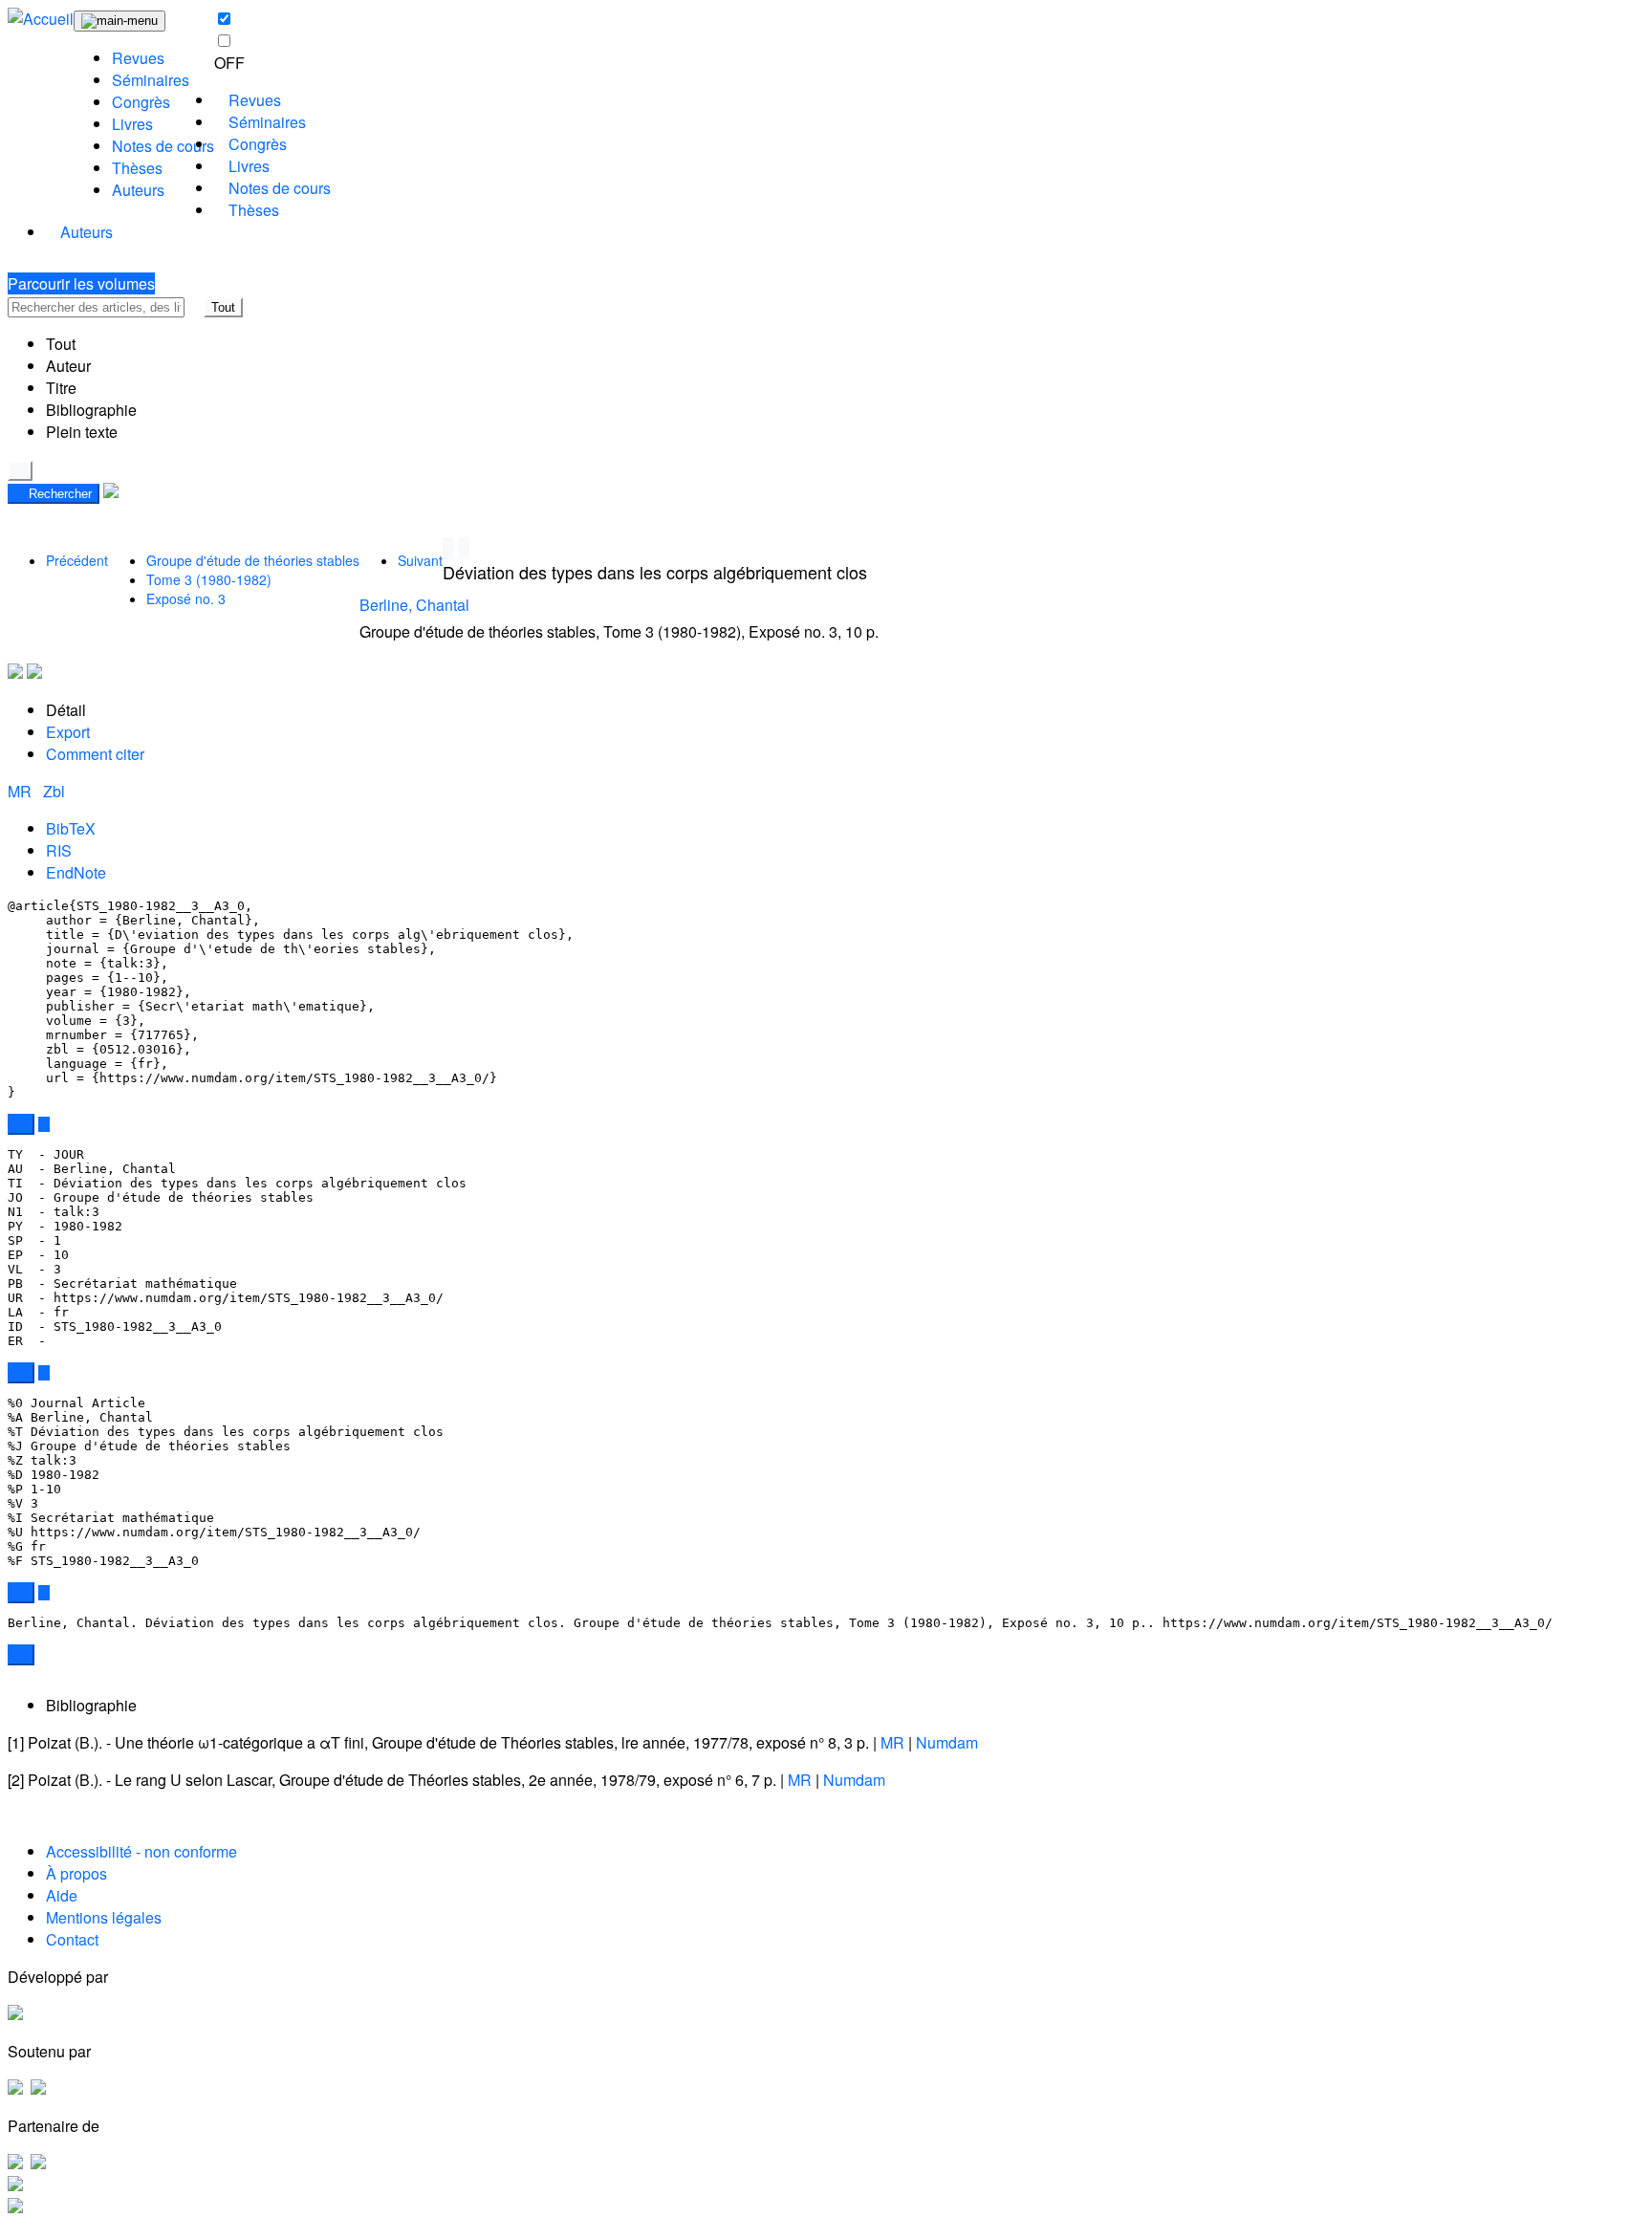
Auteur (68, 366)
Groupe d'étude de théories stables (253, 560)
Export (68, 732)
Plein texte (82, 432)
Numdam (947, 1742)
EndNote (76, 872)
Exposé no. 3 (186, 598)
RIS (59, 850)
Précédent (77, 560)
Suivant (420, 560)
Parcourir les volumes (81, 283)
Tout (223, 307)
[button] (194, 307)
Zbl (54, 791)
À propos (76, 1873)
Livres (132, 124)
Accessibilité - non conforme (141, 1851)
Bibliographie (91, 410)
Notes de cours (163, 146)
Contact (72, 1939)
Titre (61, 388)
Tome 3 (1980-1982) (209, 579)
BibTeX (71, 828)
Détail (66, 710)
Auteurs (138, 190)
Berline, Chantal (414, 605)
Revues (138, 58)
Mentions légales (104, 1917)
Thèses (137, 168)
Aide (62, 1895)
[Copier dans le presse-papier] (21, 1124)
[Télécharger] (44, 1124)
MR (22, 791)
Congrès (141, 102)
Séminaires (151, 80)
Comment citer (95, 754)
